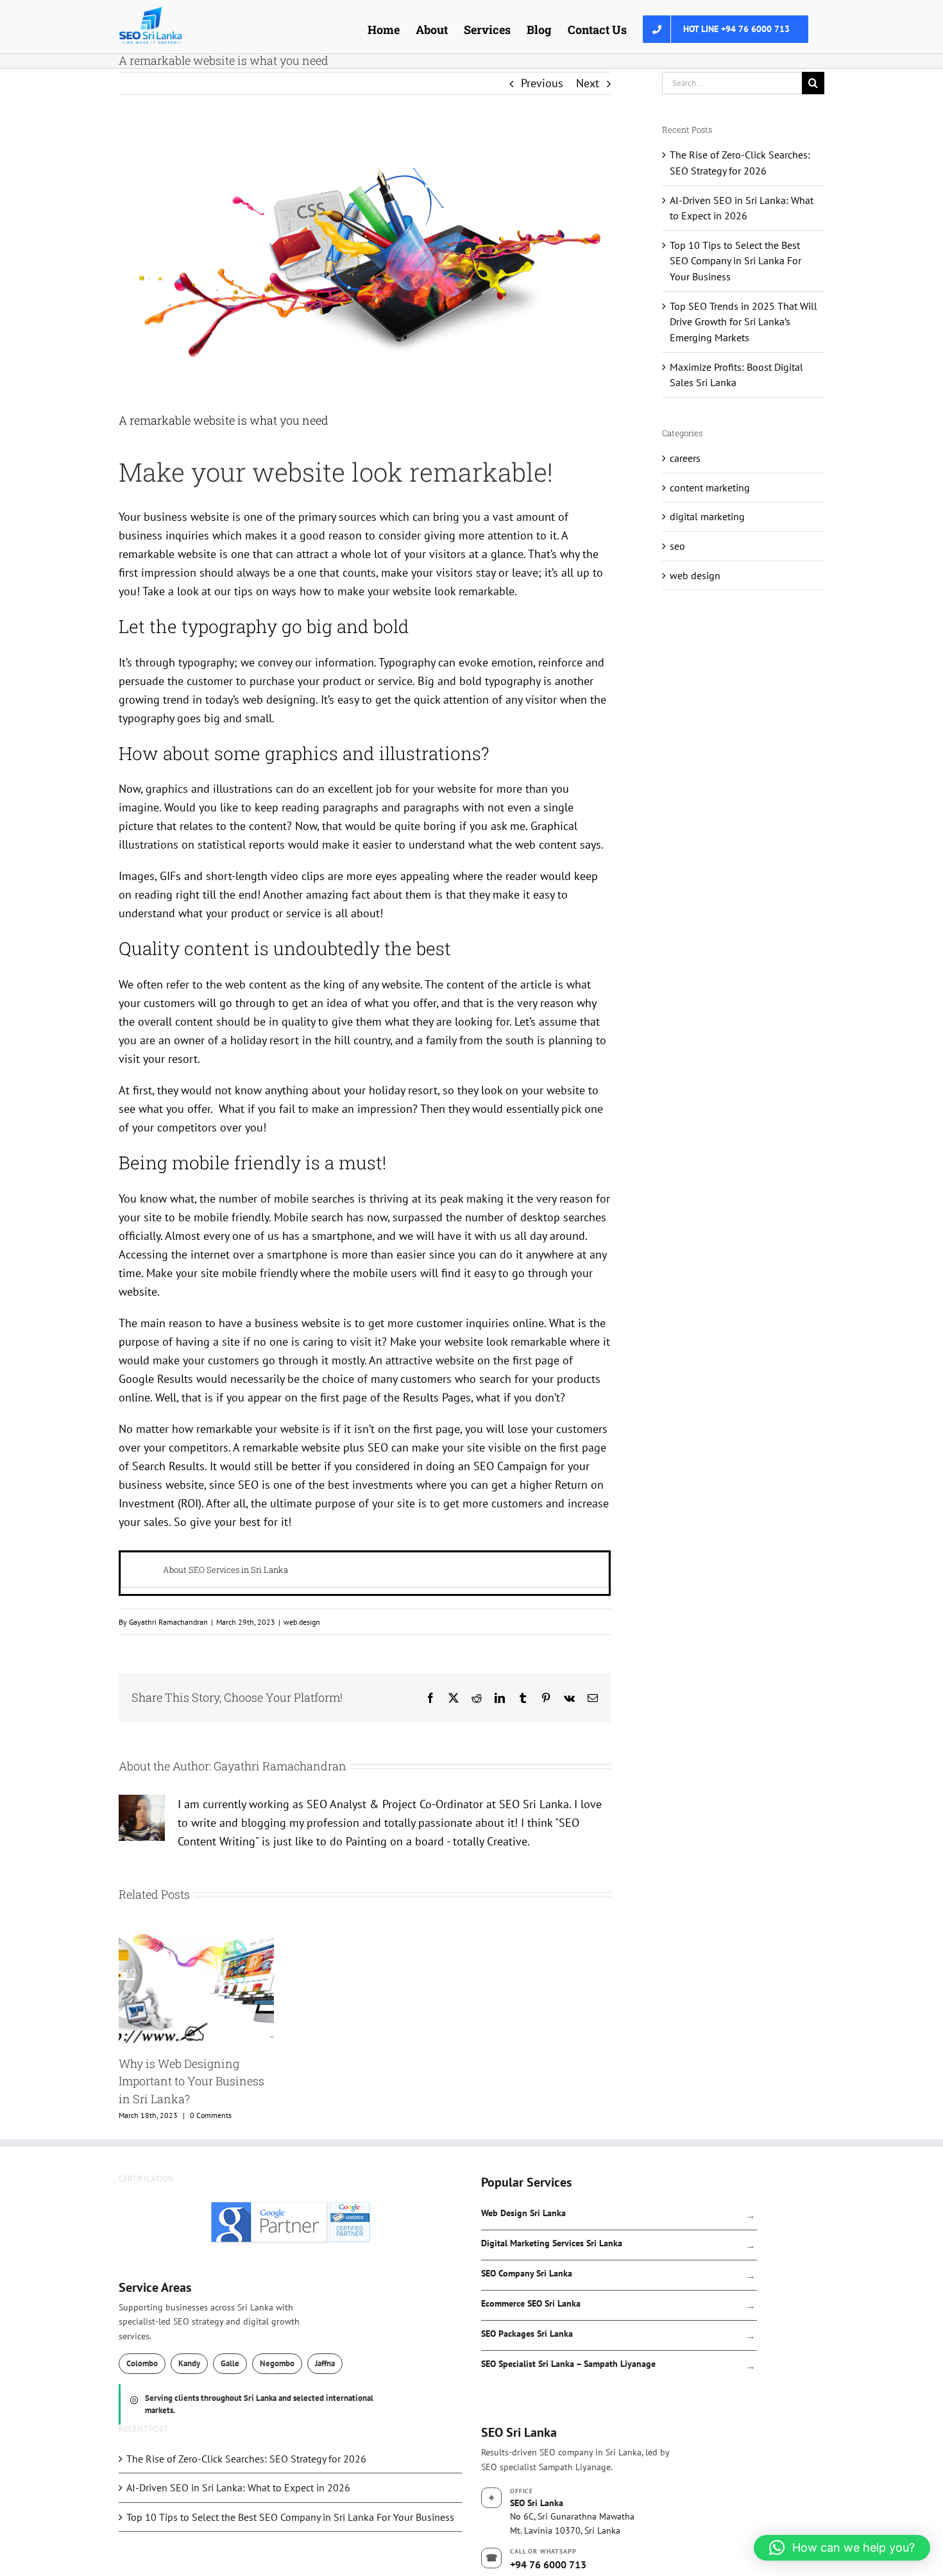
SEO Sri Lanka (519, 2432)
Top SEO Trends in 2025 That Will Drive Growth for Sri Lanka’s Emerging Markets (743, 322)
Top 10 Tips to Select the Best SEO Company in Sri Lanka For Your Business (735, 261)
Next (588, 83)
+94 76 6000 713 (548, 2564)
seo (677, 546)
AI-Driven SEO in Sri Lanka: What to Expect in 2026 (238, 2487)
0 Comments (211, 2115)
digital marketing (707, 516)
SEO (378, 1447)
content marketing (710, 487)
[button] (842, 2548)
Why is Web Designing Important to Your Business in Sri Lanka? (191, 2081)
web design (302, 1622)
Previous (542, 83)
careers (685, 458)
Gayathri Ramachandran (168, 1622)
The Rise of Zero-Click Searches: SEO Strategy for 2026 (246, 2459)
